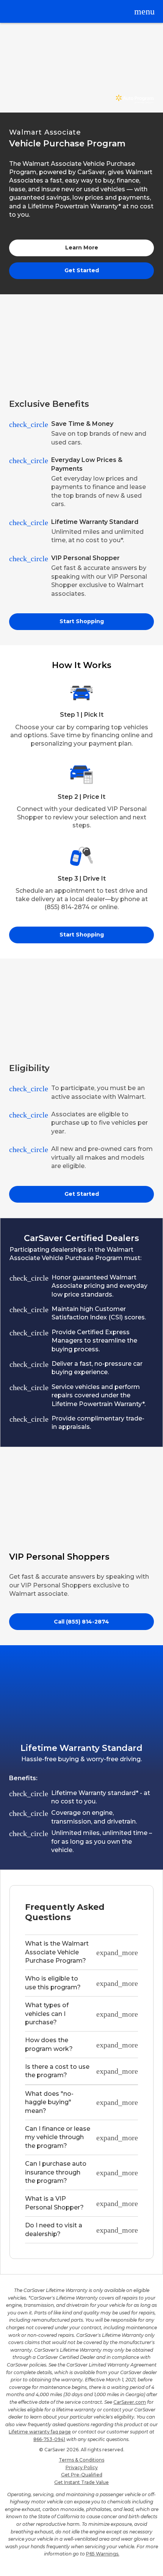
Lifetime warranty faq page (40, 2432)
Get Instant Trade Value (81, 2482)
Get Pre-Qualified (82, 2475)
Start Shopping (82, 621)
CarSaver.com (130, 2402)
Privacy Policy (82, 2467)
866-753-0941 (49, 2439)
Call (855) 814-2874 (81, 1622)
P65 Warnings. (103, 2554)
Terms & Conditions (81, 2460)
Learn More (82, 248)
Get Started (82, 270)
